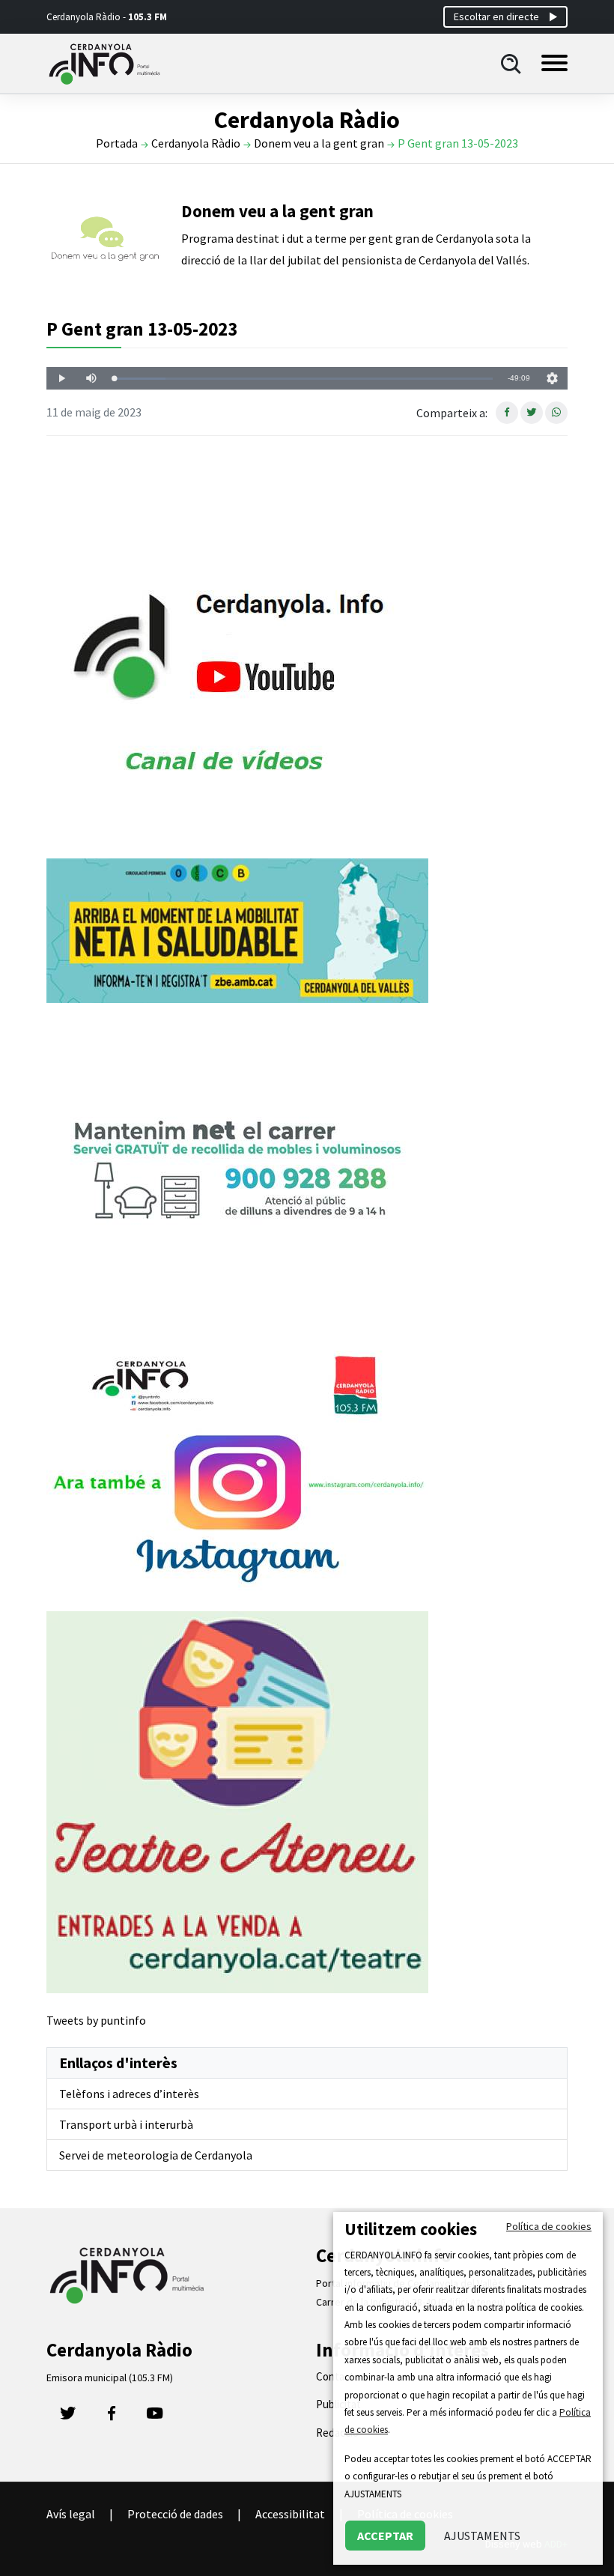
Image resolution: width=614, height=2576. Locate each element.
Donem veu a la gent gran (319, 143)
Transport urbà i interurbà (126, 2124)
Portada (117, 143)
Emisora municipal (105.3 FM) (110, 2378)
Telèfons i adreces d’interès (129, 2094)
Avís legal (71, 2514)
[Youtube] (155, 2417)
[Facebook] (112, 2417)
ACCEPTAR (385, 2536)
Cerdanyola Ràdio (196, 143)
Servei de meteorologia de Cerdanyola (156, 2155)
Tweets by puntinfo (96, 2020)
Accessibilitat (290, 2514)
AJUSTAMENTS (482, 2536)
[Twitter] (68, 2417)
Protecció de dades (175, 2514)
